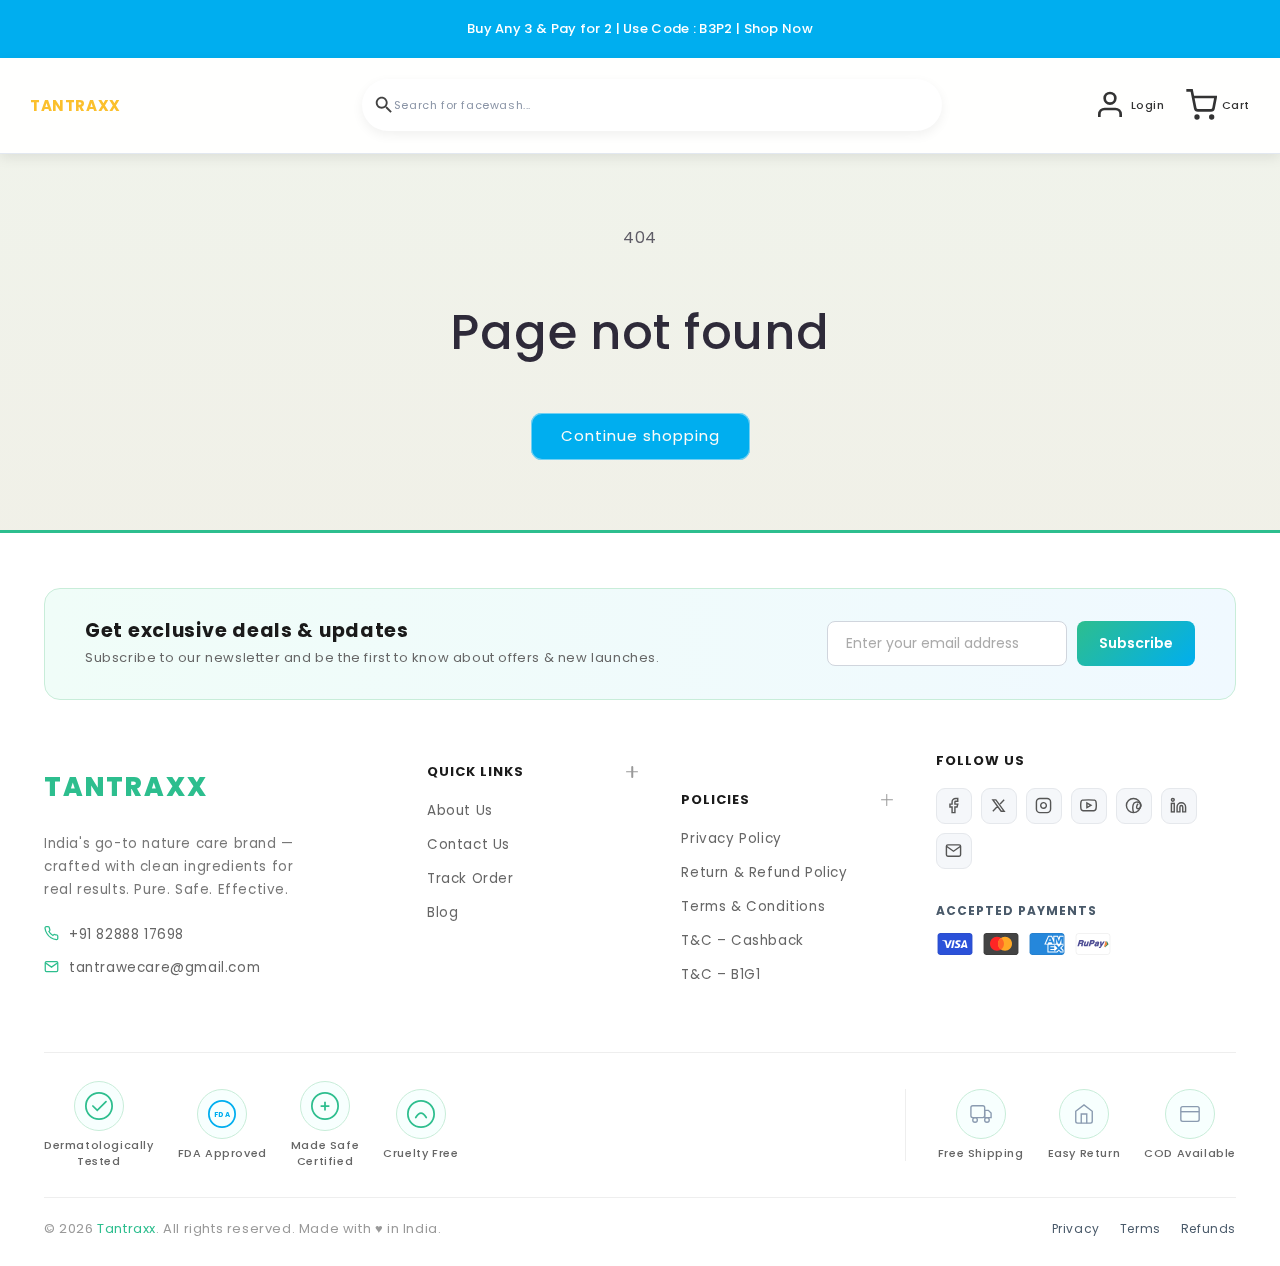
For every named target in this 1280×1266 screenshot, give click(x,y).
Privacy (1076, 1228)
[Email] (954, 851)
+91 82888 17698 (126, 934)
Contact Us (468, 844)
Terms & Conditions (753, 906)
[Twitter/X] (999, 806)
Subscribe (1136, 643)
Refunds (1208, 1228)
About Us (460, 810)
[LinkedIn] (1179, 806)
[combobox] (652, 105)
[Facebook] (954, 806)
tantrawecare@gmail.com (164, 967)
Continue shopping (640, 435)
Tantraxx (126, 1228)
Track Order (470, 878)
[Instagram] (1044, 806)
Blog (442, 912)
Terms (1140, 1228)
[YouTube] (1089, 806)
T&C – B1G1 (720, 974)
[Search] (384, 105)
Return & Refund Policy (764, 872)
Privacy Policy (731, 838)
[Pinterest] (1134, 806)
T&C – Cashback (742, 940)
